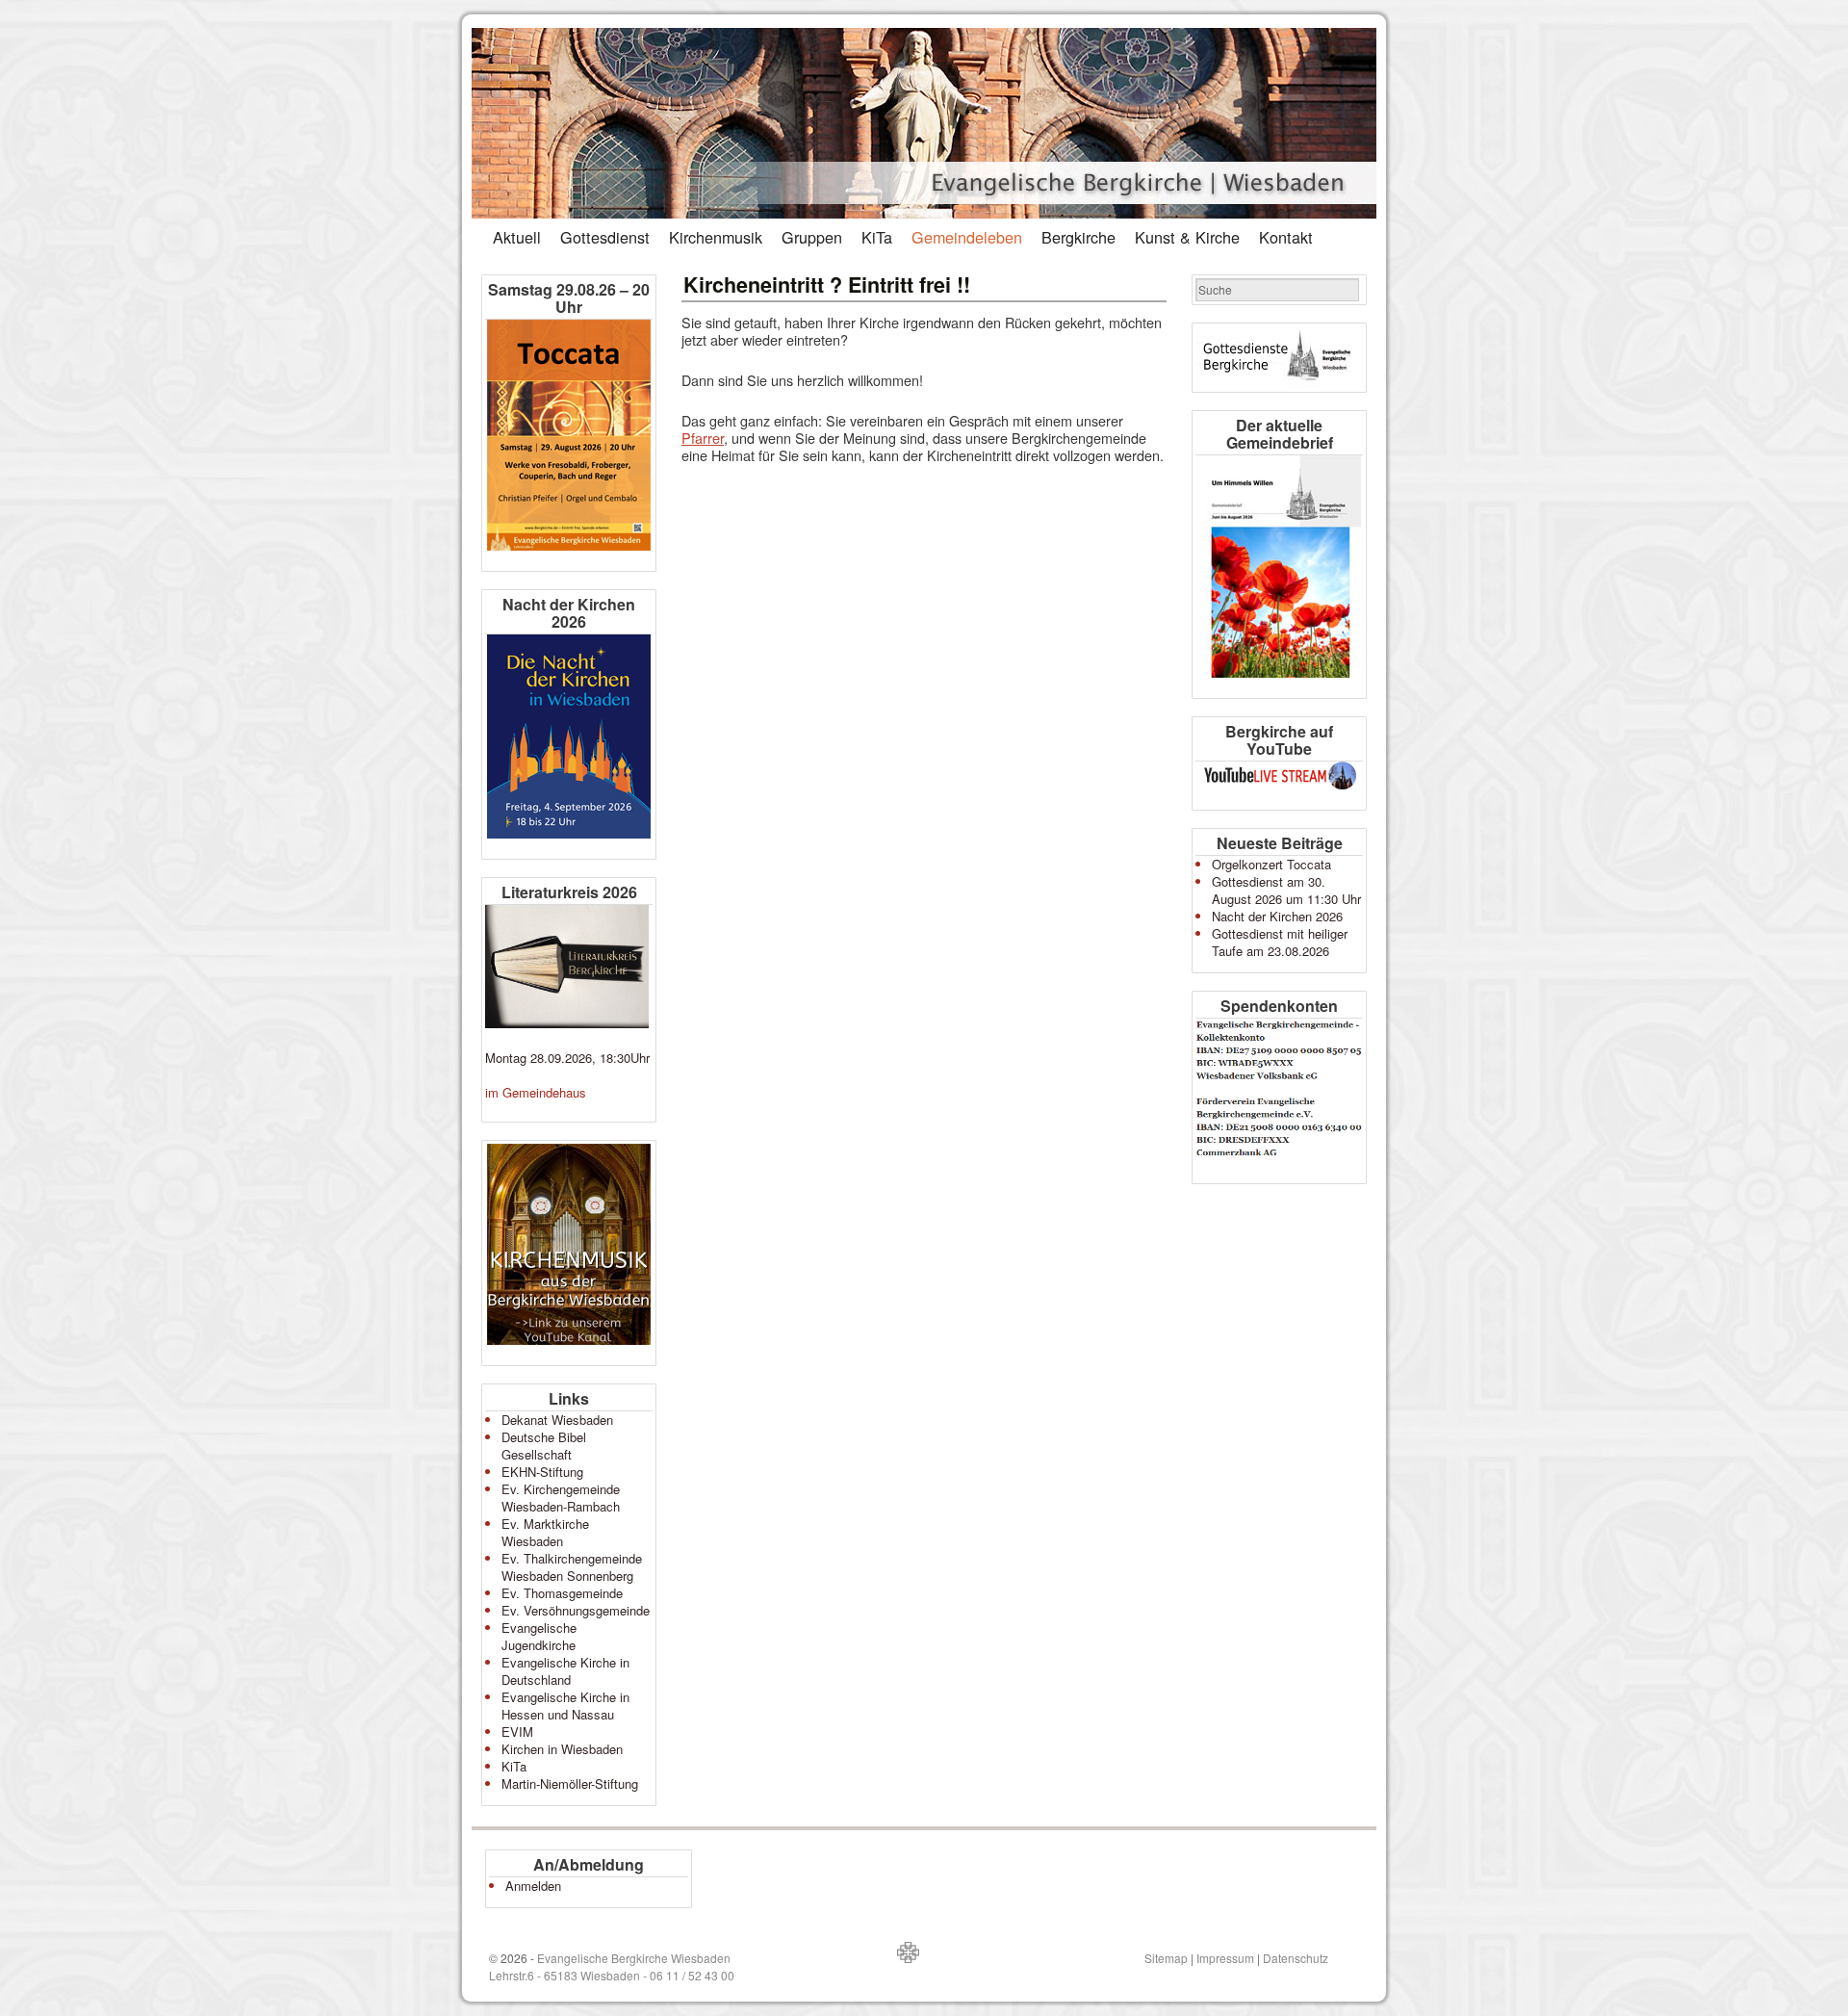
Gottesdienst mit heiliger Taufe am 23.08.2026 (1280, 942)
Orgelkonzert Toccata (1271, 864)
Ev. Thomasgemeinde (562, 1593)
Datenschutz (1296, 1958)
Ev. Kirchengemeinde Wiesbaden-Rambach (561, 1498)
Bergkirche (1078, 237)
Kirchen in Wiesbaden (562, 1749)
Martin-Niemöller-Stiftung (570, 1783)
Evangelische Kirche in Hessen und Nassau (565, 1706)
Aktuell (517, 237)
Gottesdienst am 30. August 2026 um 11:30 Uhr (1286, 890)
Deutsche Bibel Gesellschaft (544, 1446)
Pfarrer (703, 438)
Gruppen (812, 237)
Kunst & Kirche (1187, 237)
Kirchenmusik (716, 237)
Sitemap (1166, 1958)
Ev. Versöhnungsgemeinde (576, 1610)
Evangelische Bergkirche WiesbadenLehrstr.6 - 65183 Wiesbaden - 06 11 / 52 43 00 (612, 1966)
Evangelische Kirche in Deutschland (565, 1671)
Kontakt (1286, 237)
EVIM (517, 1732)
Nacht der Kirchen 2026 (1277, 916)
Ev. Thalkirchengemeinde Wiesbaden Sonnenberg (572, 1567)
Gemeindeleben (967, 237)
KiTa (877, 237)
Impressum (1225, 1958)
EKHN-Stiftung (542, 1472)
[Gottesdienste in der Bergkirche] (1279, 358)
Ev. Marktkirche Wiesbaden (545, 1532)
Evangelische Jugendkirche (539, 1636)
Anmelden (533, 1886)
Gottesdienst (605, 237)
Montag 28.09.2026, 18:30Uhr (567, 1058)
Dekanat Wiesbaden (557, 1420)
